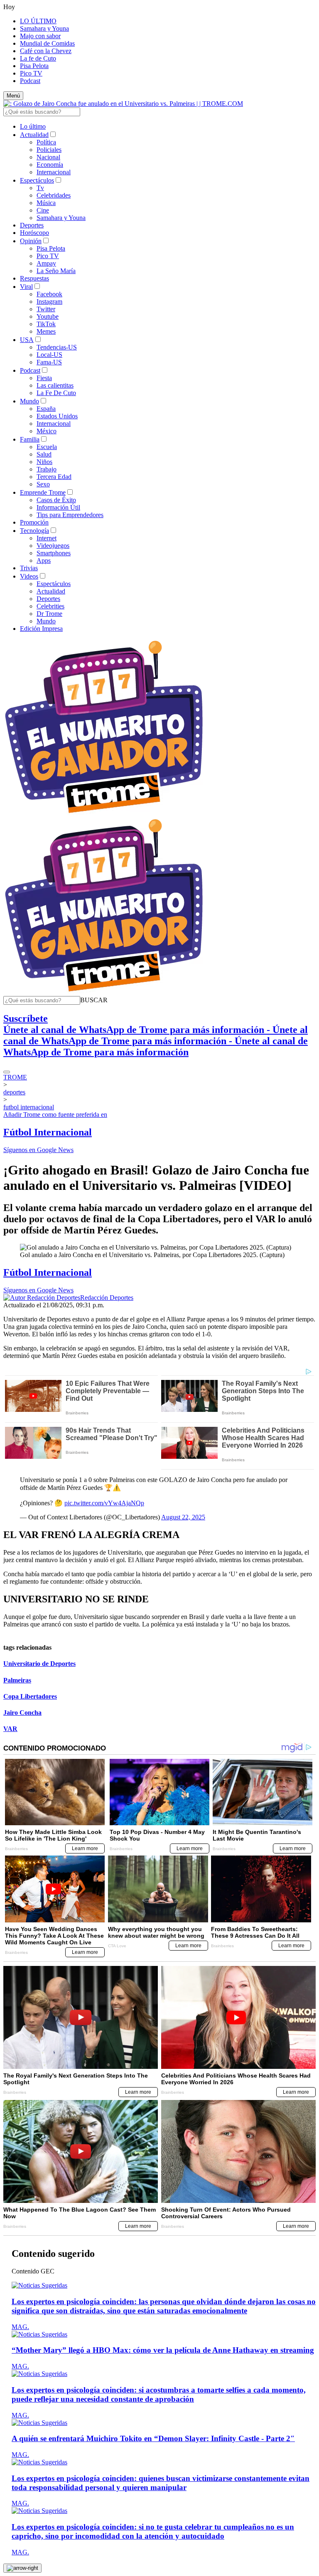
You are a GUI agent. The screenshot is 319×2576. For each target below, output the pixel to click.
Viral (26, 287)
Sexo (43, 484)
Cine (43, 210)
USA (27, 340)
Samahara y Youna (44, 28)
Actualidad (34, 135)
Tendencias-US (57, 347)
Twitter (46, 309)
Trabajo (47, 469)
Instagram (49, 302)
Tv (40, 188)
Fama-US (49, 362)
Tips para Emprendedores (70, 515)
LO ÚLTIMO (38, 21)
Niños (44, 462)
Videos (29, 576)
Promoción (34, 522)
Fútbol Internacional (48, 1132)
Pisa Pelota (34, 66)
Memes (46, 331)
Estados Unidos (57, 416)
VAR (10, 1729)
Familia (30, 439)
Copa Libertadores (30, 1696)
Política (46, 142)
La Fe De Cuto (56, 393)
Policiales (49, 150)
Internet (47, 538)
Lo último (33, 126)
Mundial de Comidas (47, 43)
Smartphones (54, 553)
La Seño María (56, 271)
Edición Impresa (41, 629)
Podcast (30, 81)
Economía (50, 165)
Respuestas (34, 278)
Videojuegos (53, 546)
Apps (44, 560)
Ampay (46, 263)
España (46, 409)
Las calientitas (55, 385)
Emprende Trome (43, 492)
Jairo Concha (22, 1713)
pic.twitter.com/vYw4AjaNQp (104, 1503)
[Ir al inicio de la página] (22, 2568)
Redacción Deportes (107, 1298)
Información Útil (58, 507)
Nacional (48, 157)
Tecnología (34, 531)
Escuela (47, 447)
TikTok (46, 324)
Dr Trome (49, 614)
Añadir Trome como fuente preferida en (55, 1115)
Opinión (31, 241)
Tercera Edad (54, 477)
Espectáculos (37, 180)
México (47, 431)
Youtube (48, 316)
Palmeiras (17, 1680)
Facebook (49, 294)
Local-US (49, 355)
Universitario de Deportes (39, 1664)
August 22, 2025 (183, 1517)
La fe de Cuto (38, 58)
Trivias (29, 568)
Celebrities (50, 606)
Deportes (32, 225)
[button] (94, 1000)
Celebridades (54, 195)
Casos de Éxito (56, 500)
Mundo (29, 401)
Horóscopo (34, 233)
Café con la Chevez (46, 51)
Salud (44, 454)
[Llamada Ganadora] (104, 814)
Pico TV (31, 73)
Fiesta (44, 378)
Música (46, 203)
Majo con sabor (40, 36)
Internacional (54, 172)
